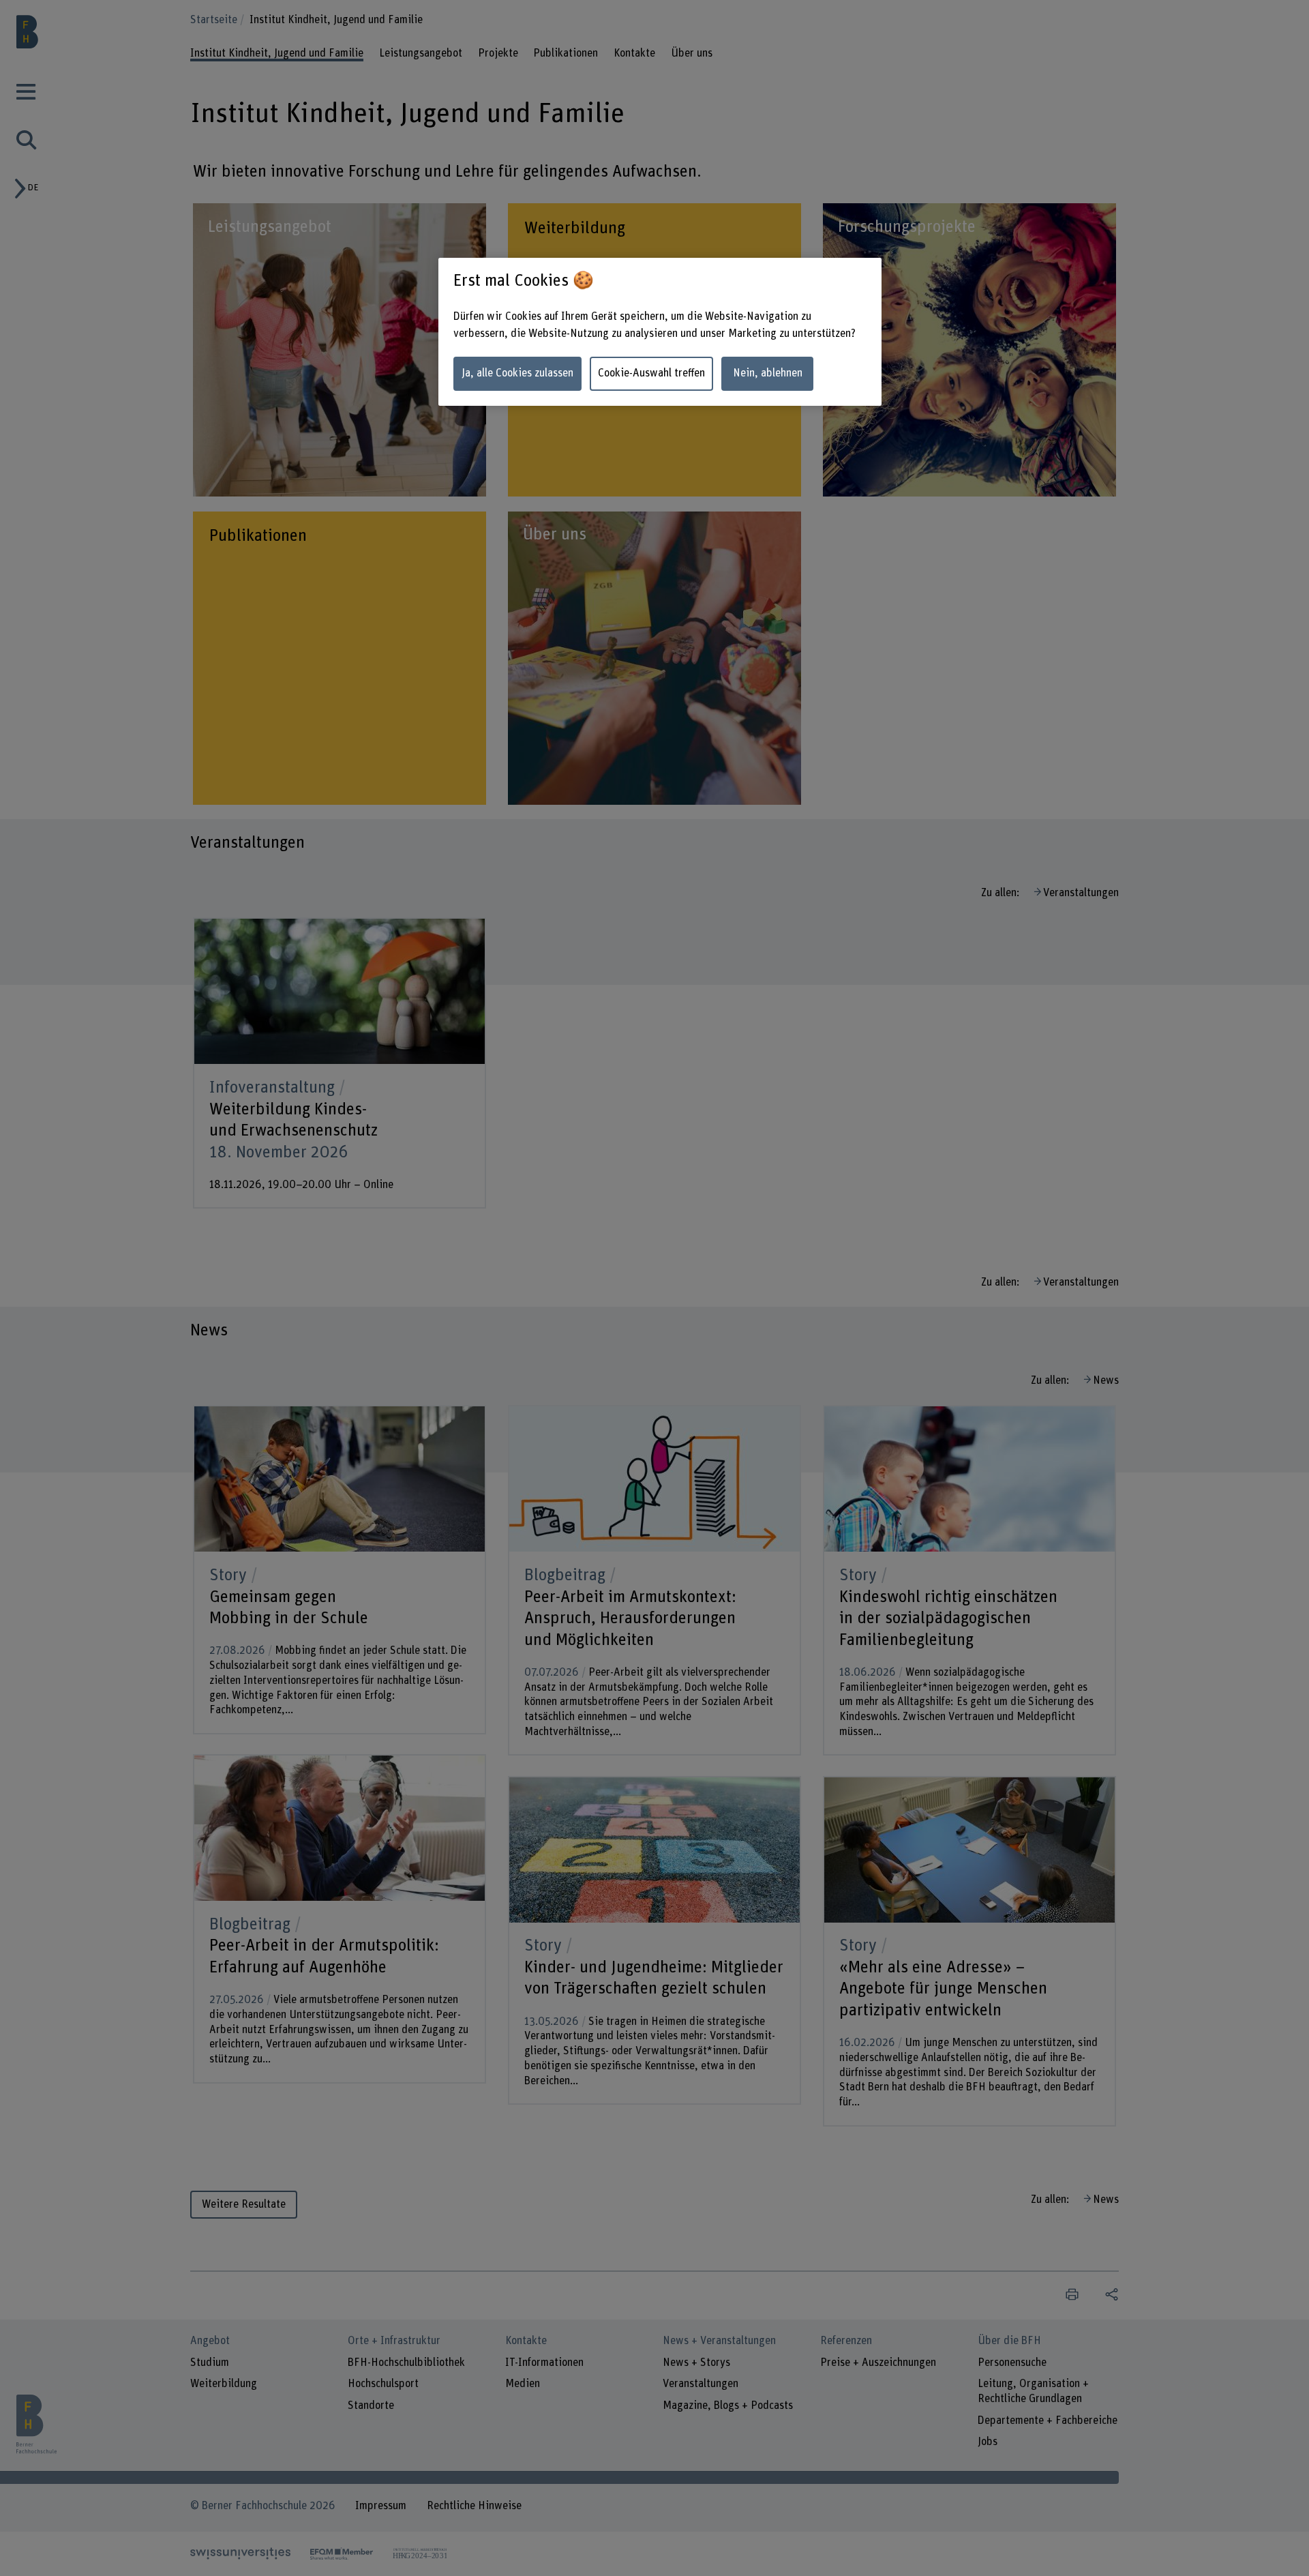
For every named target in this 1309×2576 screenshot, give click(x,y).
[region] (660, 332)
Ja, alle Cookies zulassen (517, 373)
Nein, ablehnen (768, 373)
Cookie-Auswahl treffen (651, 373)
